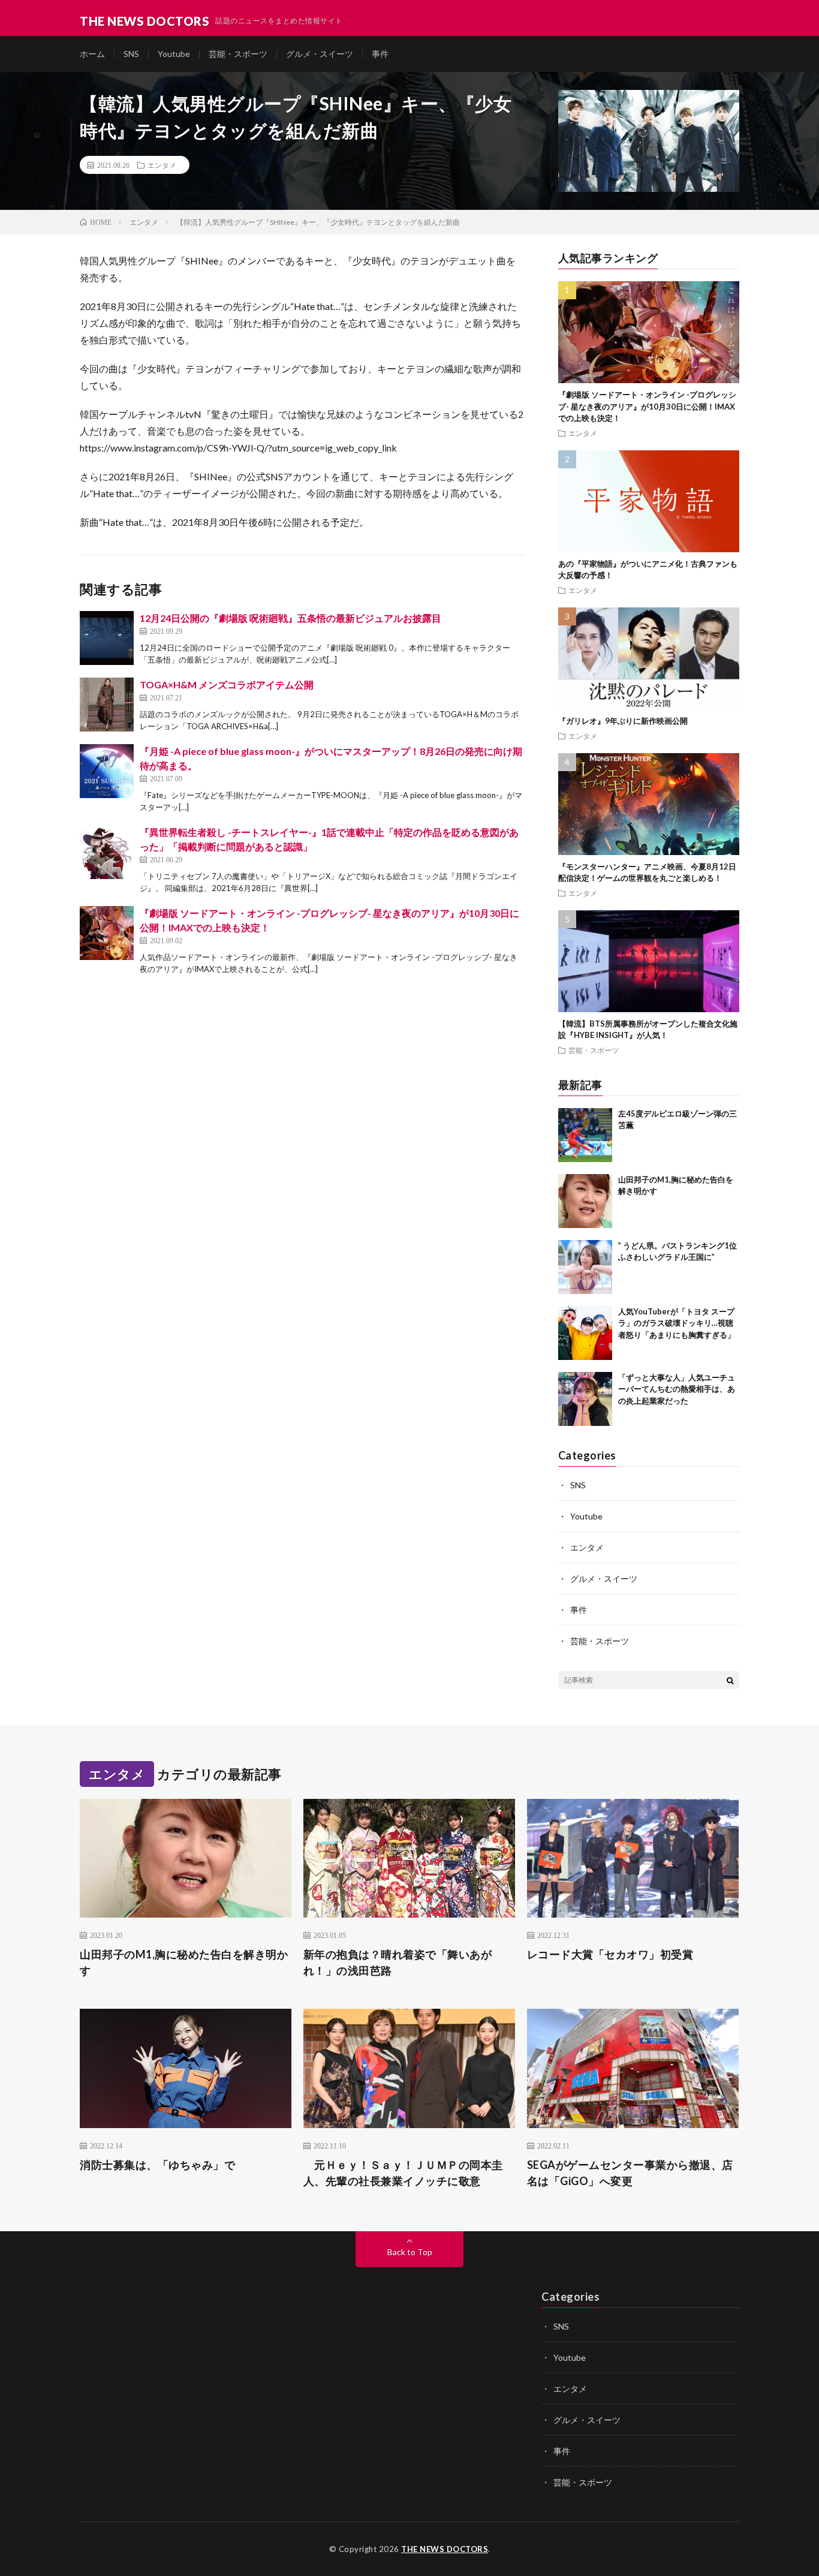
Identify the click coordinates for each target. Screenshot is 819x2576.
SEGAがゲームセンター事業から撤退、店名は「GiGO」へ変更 (630, 2173)
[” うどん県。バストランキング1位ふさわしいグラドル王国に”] (585, 1267)
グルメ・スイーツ (320, 54)
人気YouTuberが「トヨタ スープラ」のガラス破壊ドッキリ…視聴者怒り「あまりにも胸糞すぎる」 (677, 1323)
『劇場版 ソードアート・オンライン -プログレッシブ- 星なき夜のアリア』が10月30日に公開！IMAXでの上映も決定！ (647, 406)
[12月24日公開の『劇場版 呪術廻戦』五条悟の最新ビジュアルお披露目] (107, 638)
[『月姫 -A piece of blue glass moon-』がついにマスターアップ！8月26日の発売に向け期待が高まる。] (107, 771)
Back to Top (410, 2252)
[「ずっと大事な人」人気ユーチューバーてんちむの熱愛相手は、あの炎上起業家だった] (585, 1399)
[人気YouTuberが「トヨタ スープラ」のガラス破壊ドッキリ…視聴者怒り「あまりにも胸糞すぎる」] (585, 1333)
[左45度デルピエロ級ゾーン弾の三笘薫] (585, 1135)
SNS (131, 54)
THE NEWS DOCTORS (445, 2549)
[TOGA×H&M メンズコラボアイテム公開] (107, 705)
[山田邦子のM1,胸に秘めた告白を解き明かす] (585, 1201)
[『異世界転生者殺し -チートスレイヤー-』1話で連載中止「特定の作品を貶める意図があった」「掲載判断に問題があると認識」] (107, 852)
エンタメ (162, 165)
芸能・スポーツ (238, 54)
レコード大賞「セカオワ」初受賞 (610, 1954)
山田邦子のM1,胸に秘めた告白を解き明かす (184, 1962)
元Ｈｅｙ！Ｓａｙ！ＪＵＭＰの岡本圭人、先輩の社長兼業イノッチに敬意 (403, 2173)
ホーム (92, 54)
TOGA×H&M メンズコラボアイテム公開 (227, 684)
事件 (380, 54)
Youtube (174, 54)
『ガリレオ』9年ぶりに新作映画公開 (623, 721)
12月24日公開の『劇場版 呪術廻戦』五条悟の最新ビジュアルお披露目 (290, 618)
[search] (730, 1680)
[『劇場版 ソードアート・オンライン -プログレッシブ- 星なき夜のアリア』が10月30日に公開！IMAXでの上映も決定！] (107, 933)
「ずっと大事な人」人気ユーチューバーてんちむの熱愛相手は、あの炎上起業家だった (677, 1389)
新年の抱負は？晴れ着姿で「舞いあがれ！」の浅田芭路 (398, 1962)
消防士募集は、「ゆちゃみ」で (157, 2165)
